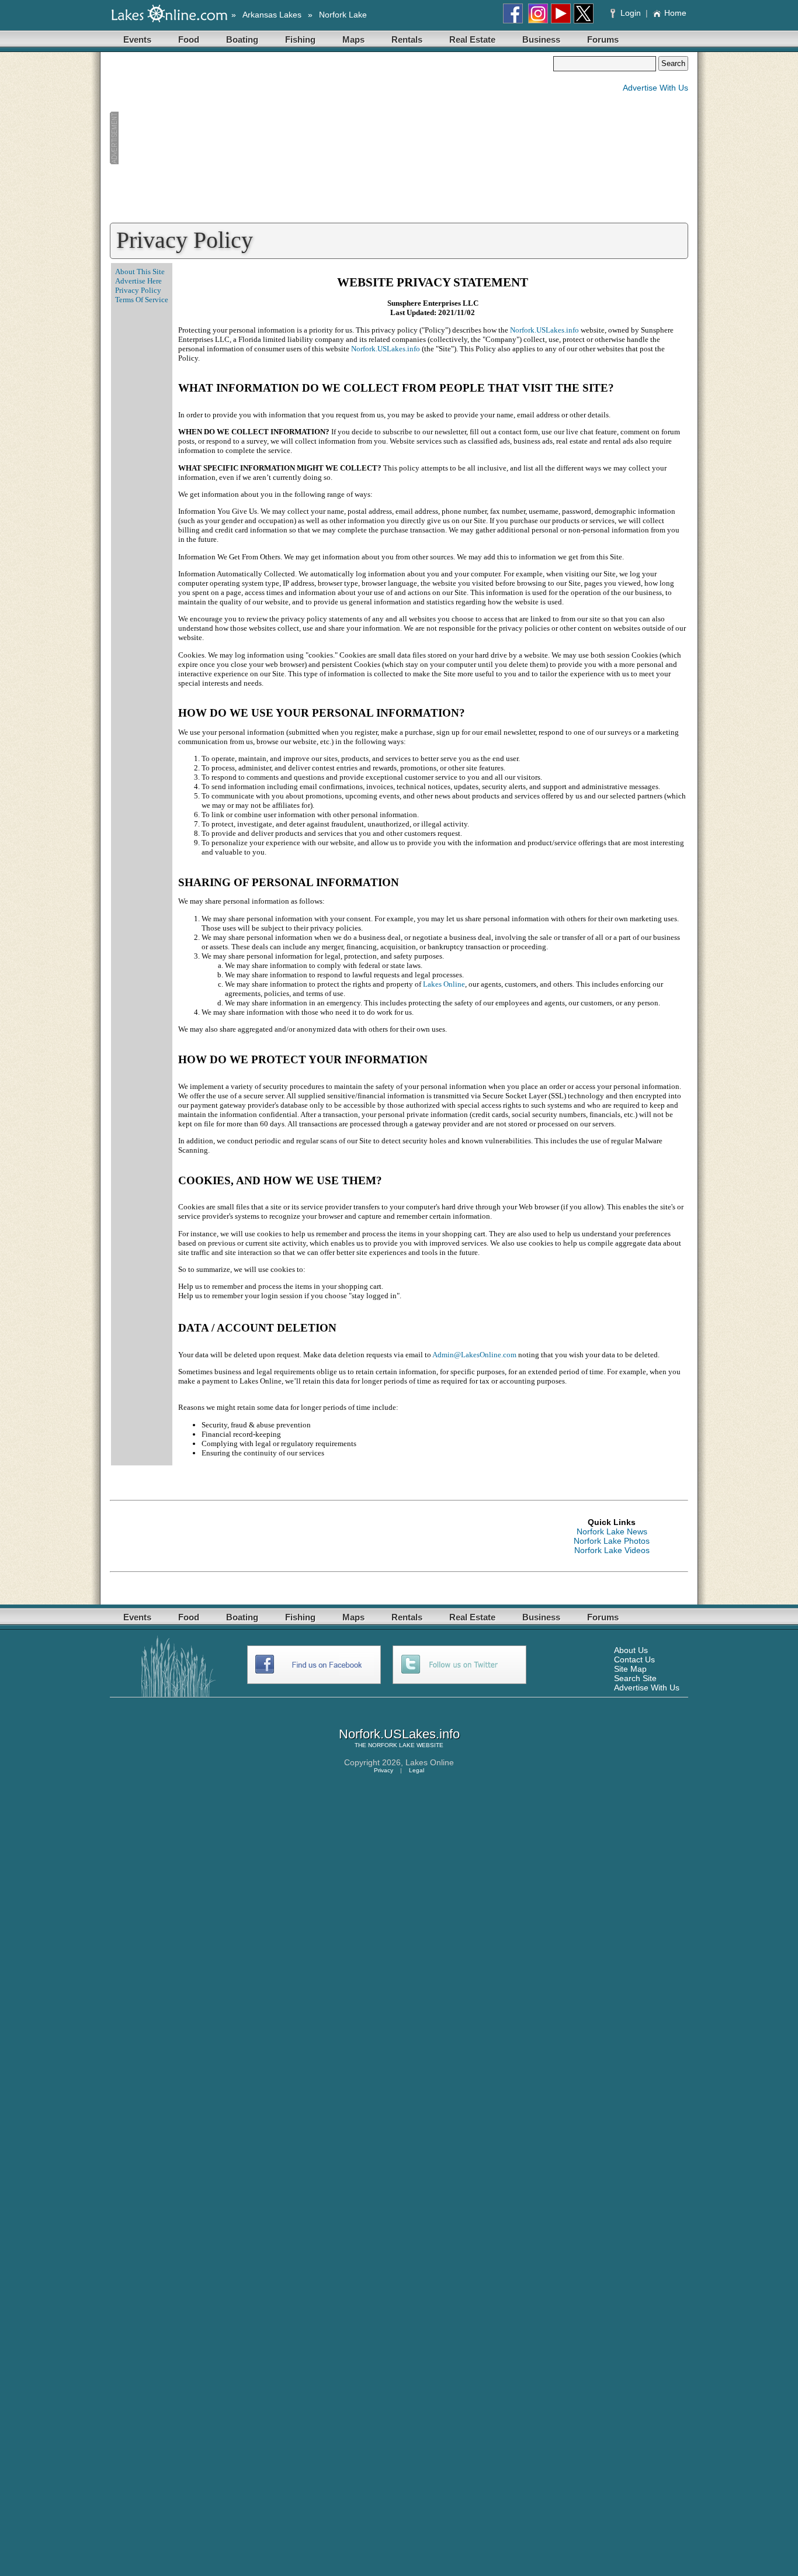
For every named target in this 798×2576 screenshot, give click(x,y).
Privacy (384, 1770)
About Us (631, 1650)
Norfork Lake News (612, 1531)
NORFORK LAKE (391, 1745)
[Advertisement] (331, 138)
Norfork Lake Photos (612, 1541)
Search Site (635, 1678)
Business (541, 39)
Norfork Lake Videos (612, 1550)
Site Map (630, 1669)
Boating (242, 39)
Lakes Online (444, 984)
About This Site (140, 272)
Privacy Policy (138, 290)
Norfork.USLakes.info (544, 330)
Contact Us (634, 1659)
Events (137, 39)
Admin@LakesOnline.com (474, 1355)
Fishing (300, 39)
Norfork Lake (343, 15)
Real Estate (472, 39)
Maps (353, 39)
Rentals (407, 39)
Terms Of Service (142, 300)
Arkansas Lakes (272, 15)
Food (189, 39)
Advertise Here (138, 281)
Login (631, 13)
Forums (603, 39)
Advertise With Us (655, 88)
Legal (417, 1770)
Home (675, 13)
